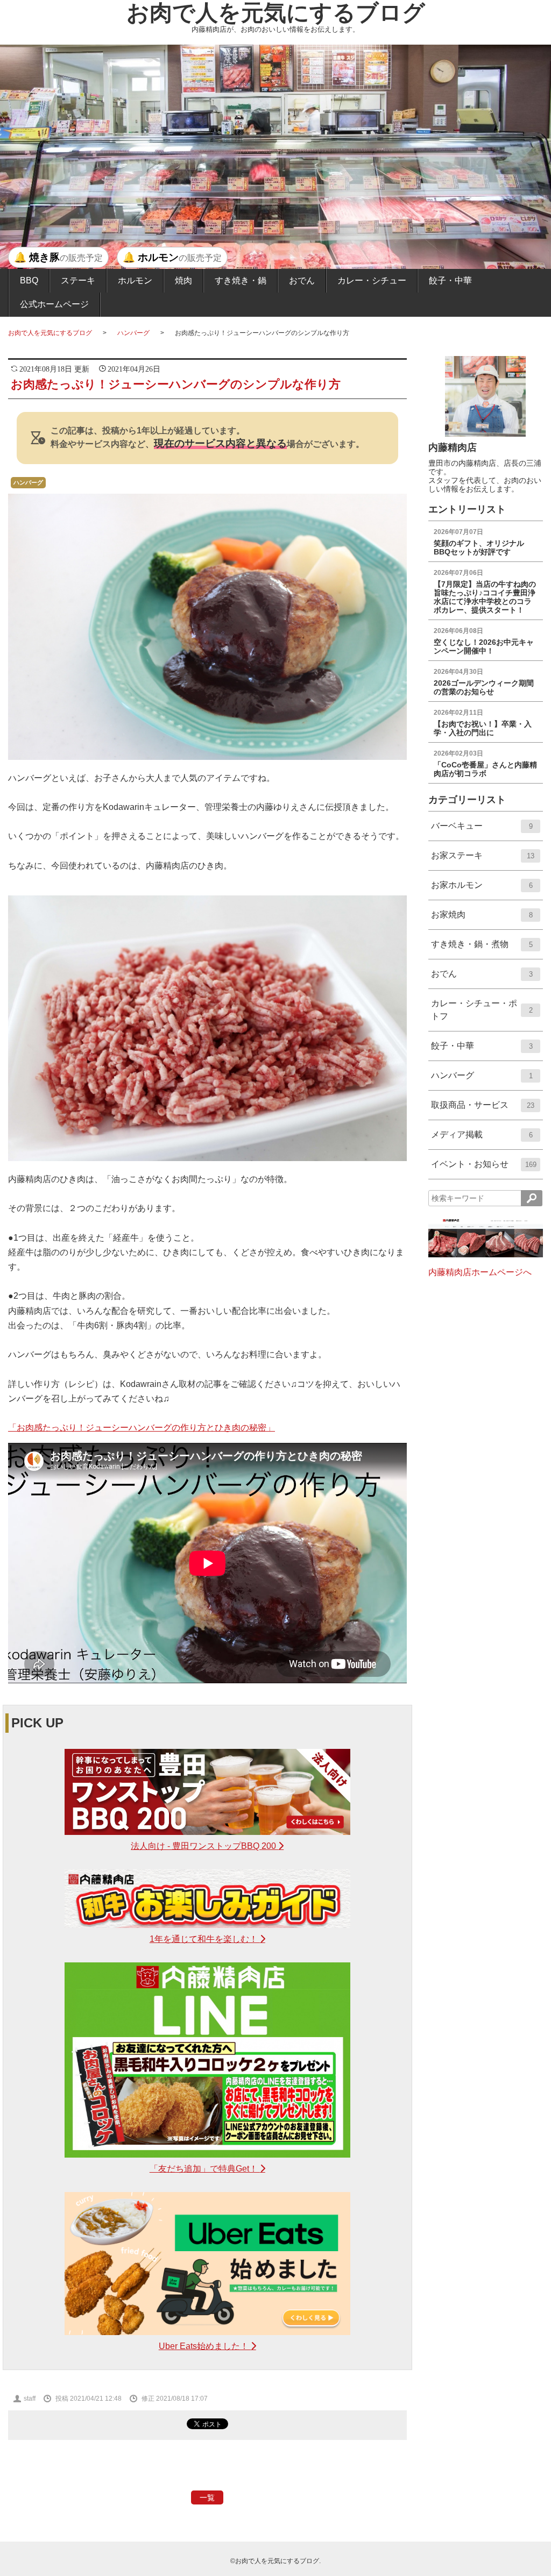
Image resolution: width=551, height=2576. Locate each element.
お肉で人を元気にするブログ (276, 13)
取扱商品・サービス (483, 1110)
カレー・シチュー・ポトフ (482, 1015)
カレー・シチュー (372, 280)
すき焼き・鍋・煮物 (482, 949)
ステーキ (78, 280)
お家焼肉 (482, 919)
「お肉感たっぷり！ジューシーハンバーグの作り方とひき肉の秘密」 (142, 1428)
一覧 (207, 2497)
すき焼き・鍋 (241, 280)
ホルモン (135, 280)
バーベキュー (482, 831)
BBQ (29, 280)
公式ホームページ (54, 304)
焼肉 (183, 280)
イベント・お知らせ (484, 1169)
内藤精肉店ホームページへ (480, 1272)
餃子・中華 (450, 280)
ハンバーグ (133, 333)
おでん (302, 280)
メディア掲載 (482, 1139)
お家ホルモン (482, 890)
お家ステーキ (483, 860)
